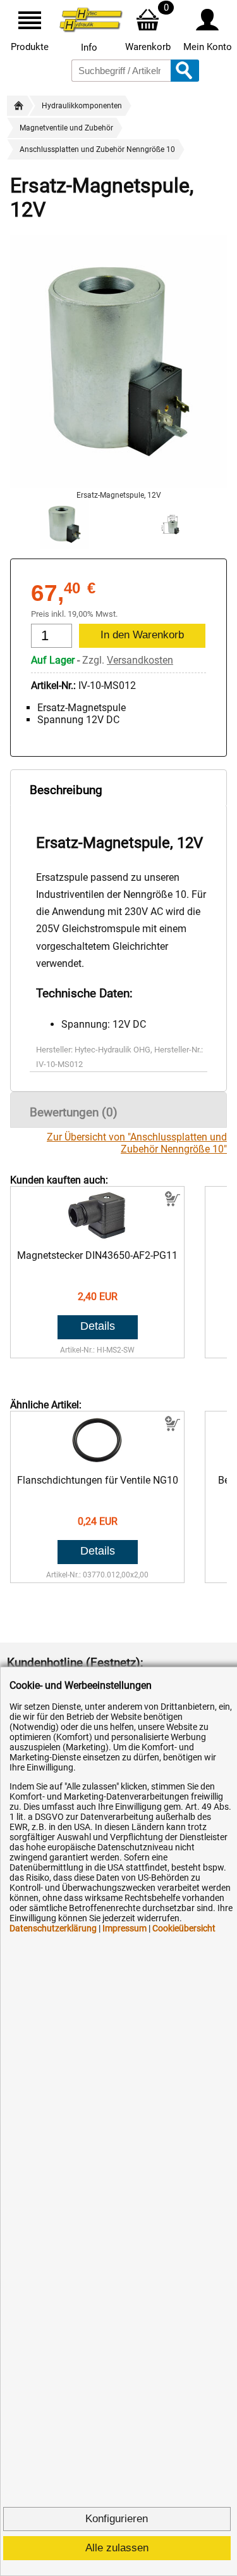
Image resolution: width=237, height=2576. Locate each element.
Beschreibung (66, 790)
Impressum (125, 1928)
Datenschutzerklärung (53, 1928)
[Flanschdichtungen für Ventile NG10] (98, 1462)
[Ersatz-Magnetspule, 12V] (118, 485)
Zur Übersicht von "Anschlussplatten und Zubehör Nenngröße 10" (137, 1143)
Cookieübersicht (184, 1928)
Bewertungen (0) (74, 1112)
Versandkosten (140, 660)
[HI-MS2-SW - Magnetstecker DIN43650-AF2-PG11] (98, 1237)
